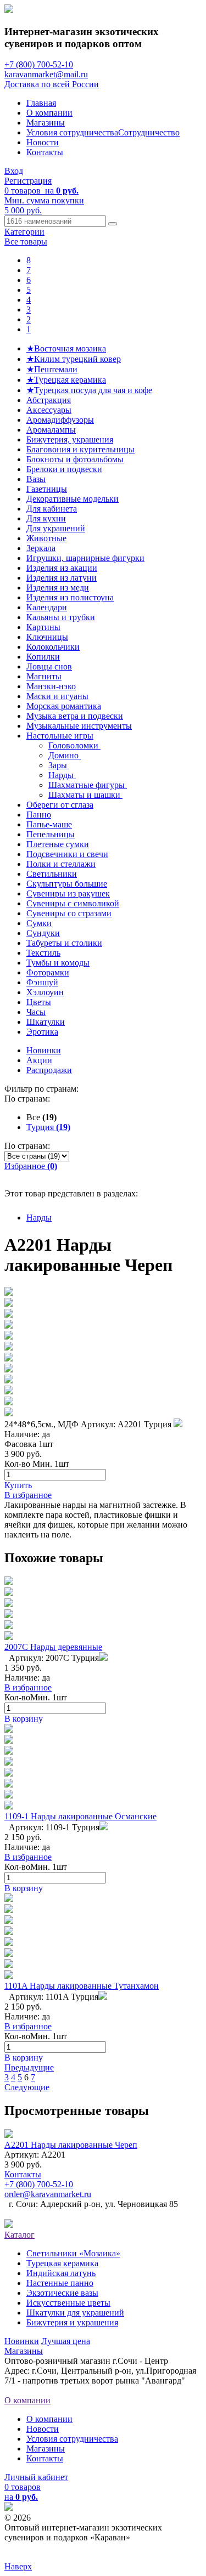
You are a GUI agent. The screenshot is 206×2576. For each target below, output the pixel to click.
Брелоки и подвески (64, 469)
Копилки (43, 657)
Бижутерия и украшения (72, 2322)
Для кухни (46, 518)
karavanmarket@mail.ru (46, 74)
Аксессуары (49, 410)
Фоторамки (48, 972)
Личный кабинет (36, 2477)
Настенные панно (60, 2283)
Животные (46, 538)
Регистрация (28, 181)
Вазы (36, 479)
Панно (39, 815)
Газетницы (47, 489)
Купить (18, 1485)
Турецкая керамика (62, 2263)
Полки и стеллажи (61, 864)
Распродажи (49, 1070)
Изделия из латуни (62, 578)
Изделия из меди (58, 588)
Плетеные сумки (58, 844)
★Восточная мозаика (66, 348)
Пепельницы (51, 834)
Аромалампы (51, 430)
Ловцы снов (49, 666)
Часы (36, 1012)
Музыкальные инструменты (79, 726)
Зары (59, 765)
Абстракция (49, 400)
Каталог (20, 2235)
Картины (43, 627)
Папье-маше (49, 824)
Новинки (44, 1050)
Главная (41, 103)
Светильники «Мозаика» (73, 2253)
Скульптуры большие (67, 884)
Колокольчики (53, 647)
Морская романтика (64, 706)
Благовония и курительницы (80, 449)
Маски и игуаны (57, 696)
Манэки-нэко (51, 686)
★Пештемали (52, 369)
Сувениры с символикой (73, 903)
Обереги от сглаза (60, 805)
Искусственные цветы (68, 2303)
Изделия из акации (62, 568)
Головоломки (74, 745)
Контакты (45, 152)
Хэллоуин (45, 992)
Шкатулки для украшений (75, 2313)
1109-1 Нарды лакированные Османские (80, 1816)
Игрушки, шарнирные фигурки (85, 558)
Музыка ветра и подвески (75, 716)
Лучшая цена (66, 2341)
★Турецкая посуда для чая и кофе (89, 390)
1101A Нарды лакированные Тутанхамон (82, 1986)
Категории (24, 232)
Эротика (42, 1032)
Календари (47, 607)
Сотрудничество (149, 132)
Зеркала (41, 548)
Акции (39, 1060)
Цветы (39, 1002)
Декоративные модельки (73, 499)
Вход (14, 171)
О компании (49, 113)
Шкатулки (46, 1022)
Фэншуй (42, 982)
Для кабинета (52, 509)
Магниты (44, 676)
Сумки (39, 923)
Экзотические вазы (62, 2293)
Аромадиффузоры (60, 420)
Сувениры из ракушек (68, 893)
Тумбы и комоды (58, 963)
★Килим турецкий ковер (74, 359)
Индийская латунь (61, 2273)
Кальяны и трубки (61, 617)
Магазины (46, 123)
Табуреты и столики (64, 943)
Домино (65, 755)
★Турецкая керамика (66, 380)
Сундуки (43, 933)
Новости (43, 142)
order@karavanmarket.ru (48, 2194)
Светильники (52, 874)
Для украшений (56, 528)
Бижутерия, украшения (70, 439)
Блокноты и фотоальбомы (75, 459)
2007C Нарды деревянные (53, 1647)
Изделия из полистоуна (70, 597)
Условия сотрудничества (72, 132)
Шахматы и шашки (85, 795)
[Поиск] (113, 224)
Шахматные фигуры (88, 785)
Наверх (18, 2566)
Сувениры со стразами (69, 913)
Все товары (26, 242)
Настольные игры (60, 736)
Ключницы (47, 637)
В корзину (24, 1719)
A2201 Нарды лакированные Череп (71, 2145)
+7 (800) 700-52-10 (39, 64)
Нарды (62, 775)
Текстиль (43, 953)
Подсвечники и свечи (67, 854)
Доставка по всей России (52, 84)
